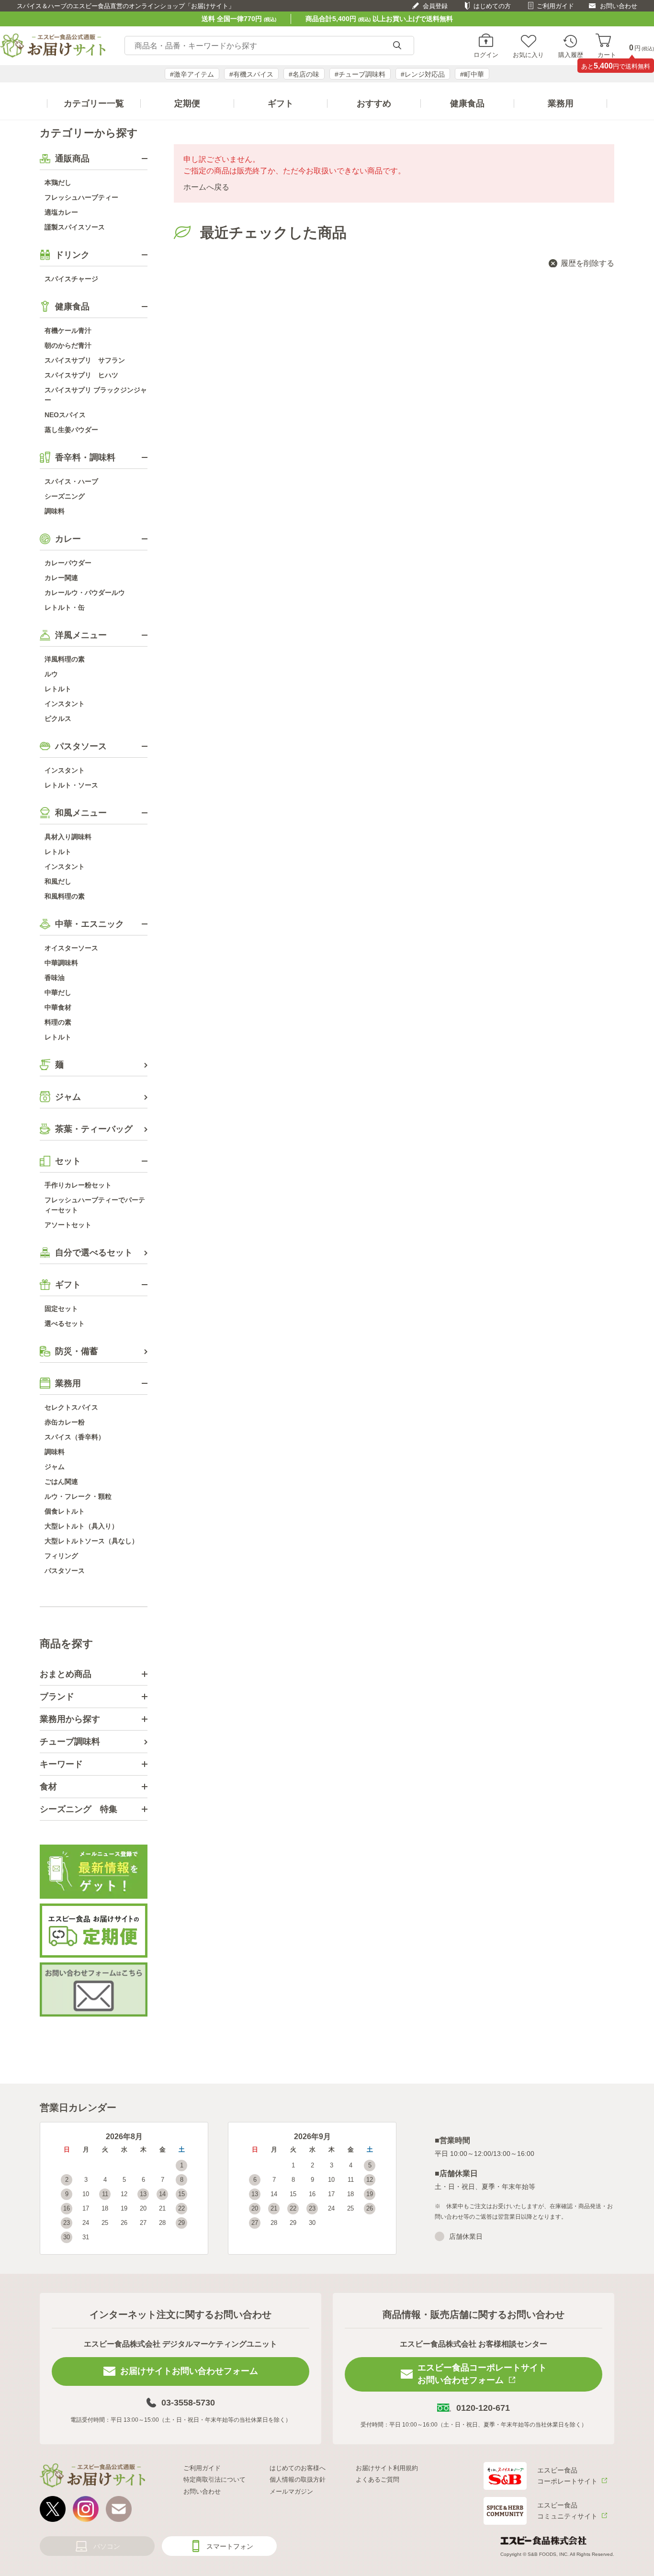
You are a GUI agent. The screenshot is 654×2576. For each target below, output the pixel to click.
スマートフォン (230, 2546)
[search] (397, 46)
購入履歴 (571, 55)
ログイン (486, 55)
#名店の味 (304, 74)
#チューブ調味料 (360, 74)
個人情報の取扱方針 (298, 2479)
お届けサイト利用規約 (387, 2468)
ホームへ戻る (206, 187)
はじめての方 (492, 6)
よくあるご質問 (378, 2479)
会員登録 (435, 6)
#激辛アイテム (192, 74)
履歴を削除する (587, 263)
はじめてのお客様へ (298, 2468)
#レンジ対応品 (423, 74)
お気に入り (528, 55)
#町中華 (472, 74)
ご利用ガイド (555, 6)
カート (607, 55)
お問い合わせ (619, 6)
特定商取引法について (214, 2479)
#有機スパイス (251, 74)
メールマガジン (291, 2491)
